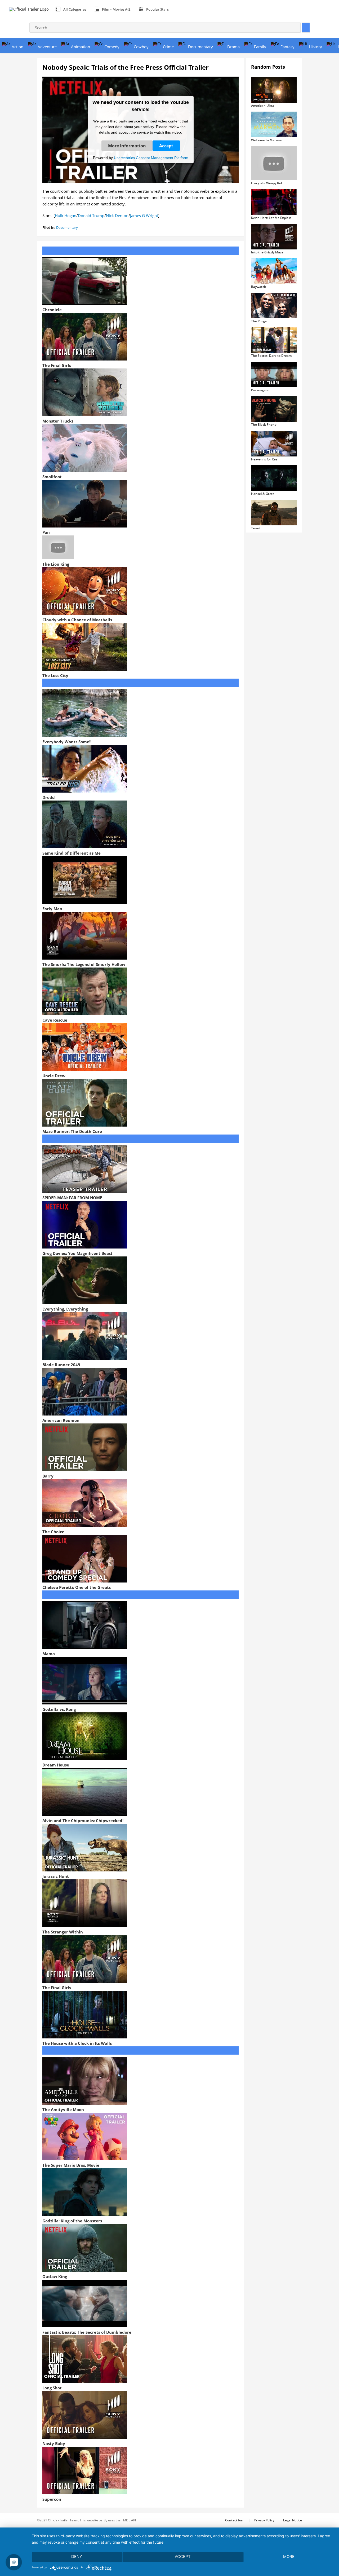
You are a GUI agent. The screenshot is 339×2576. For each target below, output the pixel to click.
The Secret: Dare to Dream (271, 356)
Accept (166, 146)
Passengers (260, 390)
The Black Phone (264, 425)
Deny (77, 2557)
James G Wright (144, 216)
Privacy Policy (264, 2520)
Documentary (67, 227)
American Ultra (263, 106)
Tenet (256, 528)
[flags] (179, 9)
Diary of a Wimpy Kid (266, 183)
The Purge (259, 321)
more (289, 2557)
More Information (127, 146)
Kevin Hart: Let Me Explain (271, 218)
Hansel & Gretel (263, 494)
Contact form (235, 2520)
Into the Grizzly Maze (267, 252)
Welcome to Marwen (267, 140)
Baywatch (259, 287)
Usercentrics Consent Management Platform (151, 157)
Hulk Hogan (66, 216)
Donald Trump (91, 216)
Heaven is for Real (265, 459)
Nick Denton (117, 216)
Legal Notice (293, 2520)
